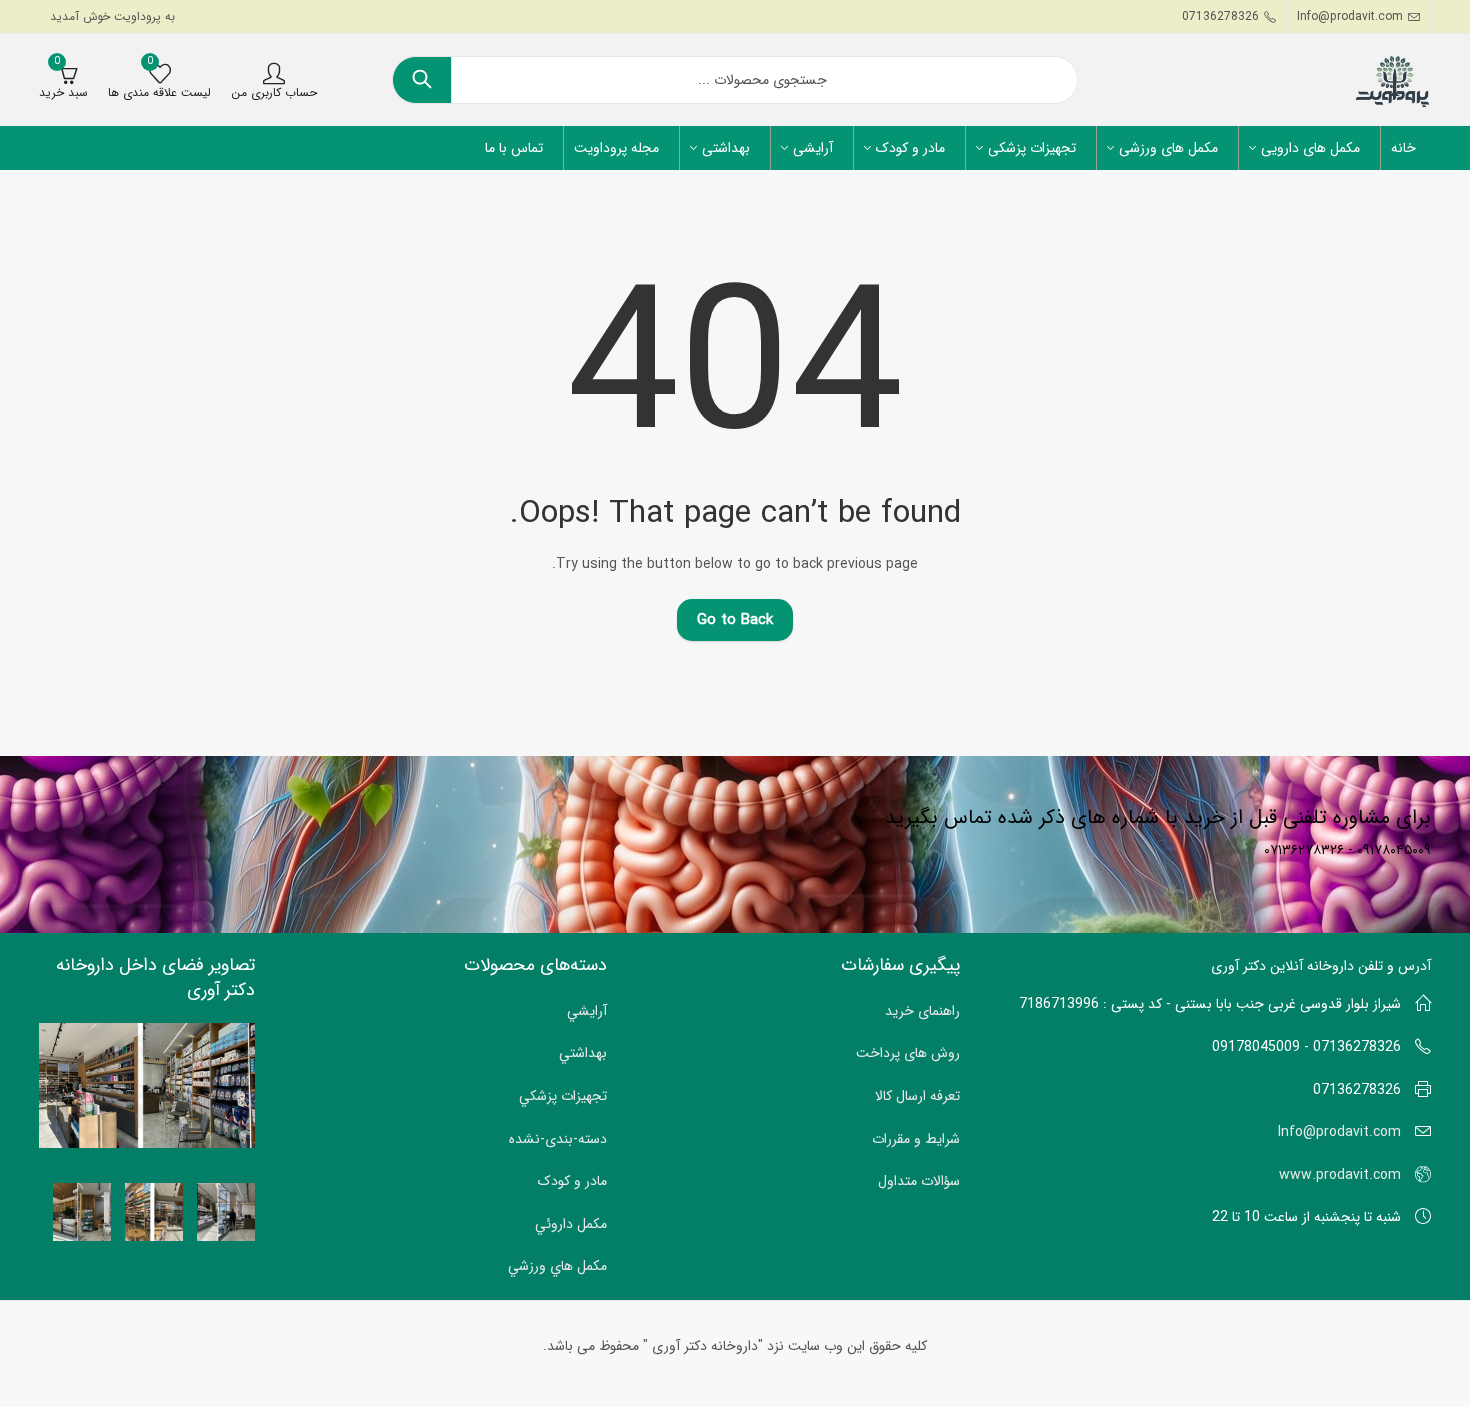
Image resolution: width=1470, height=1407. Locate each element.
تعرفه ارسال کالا (917, 1096)
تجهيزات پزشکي (563, 1096)
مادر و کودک (572, 1181)
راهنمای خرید (922, 1011)
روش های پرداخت (908, 1053)
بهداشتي (583, 1053)
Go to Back (735, 620)
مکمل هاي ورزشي (557, 1266)
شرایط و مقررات (916, 1139)
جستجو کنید (422, 80)
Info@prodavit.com (1339, 1132)
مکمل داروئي (571, 1224)
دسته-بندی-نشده (558, 1139)
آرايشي (587, 1011)
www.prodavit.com (1340, 1175)
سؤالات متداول (919, 1181)
